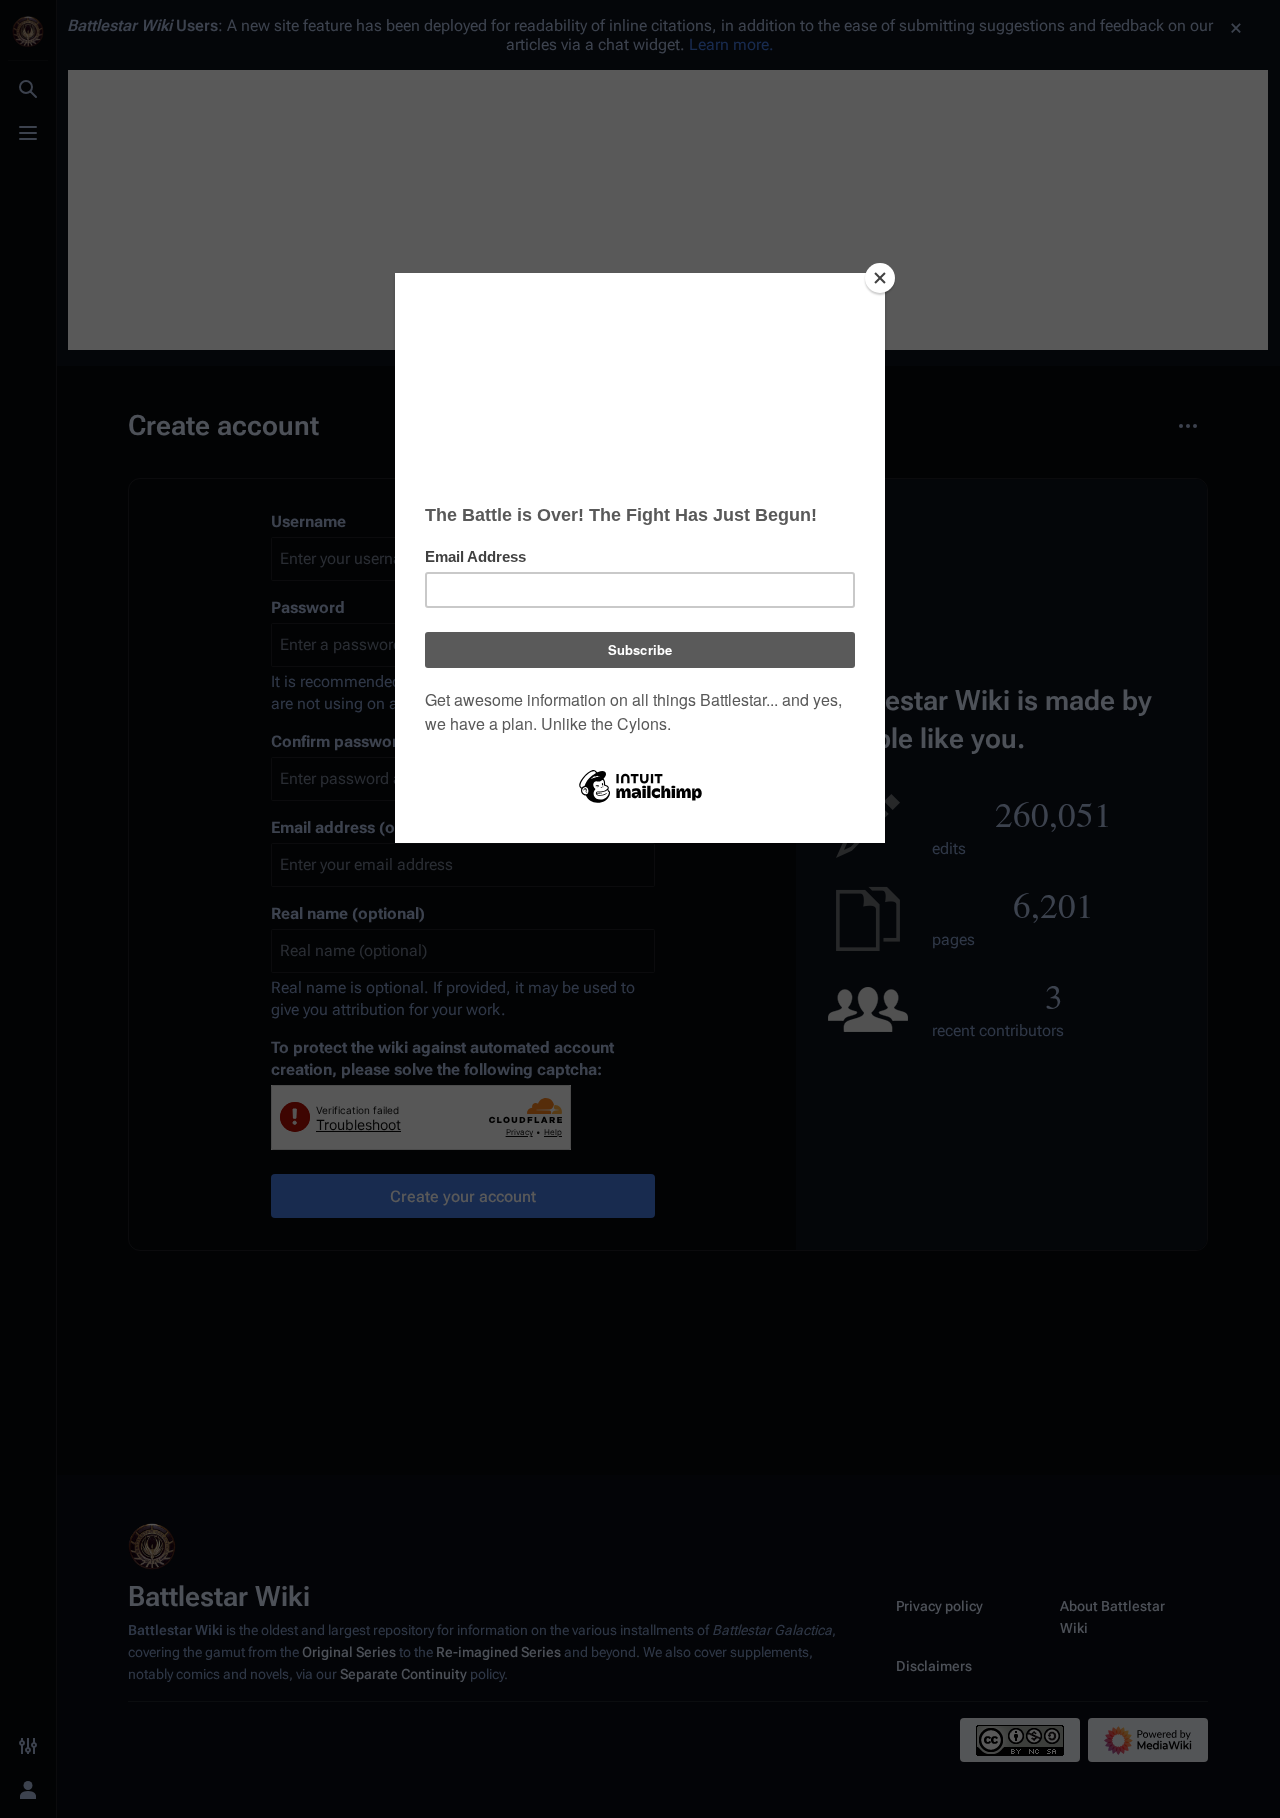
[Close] (880, 278)
